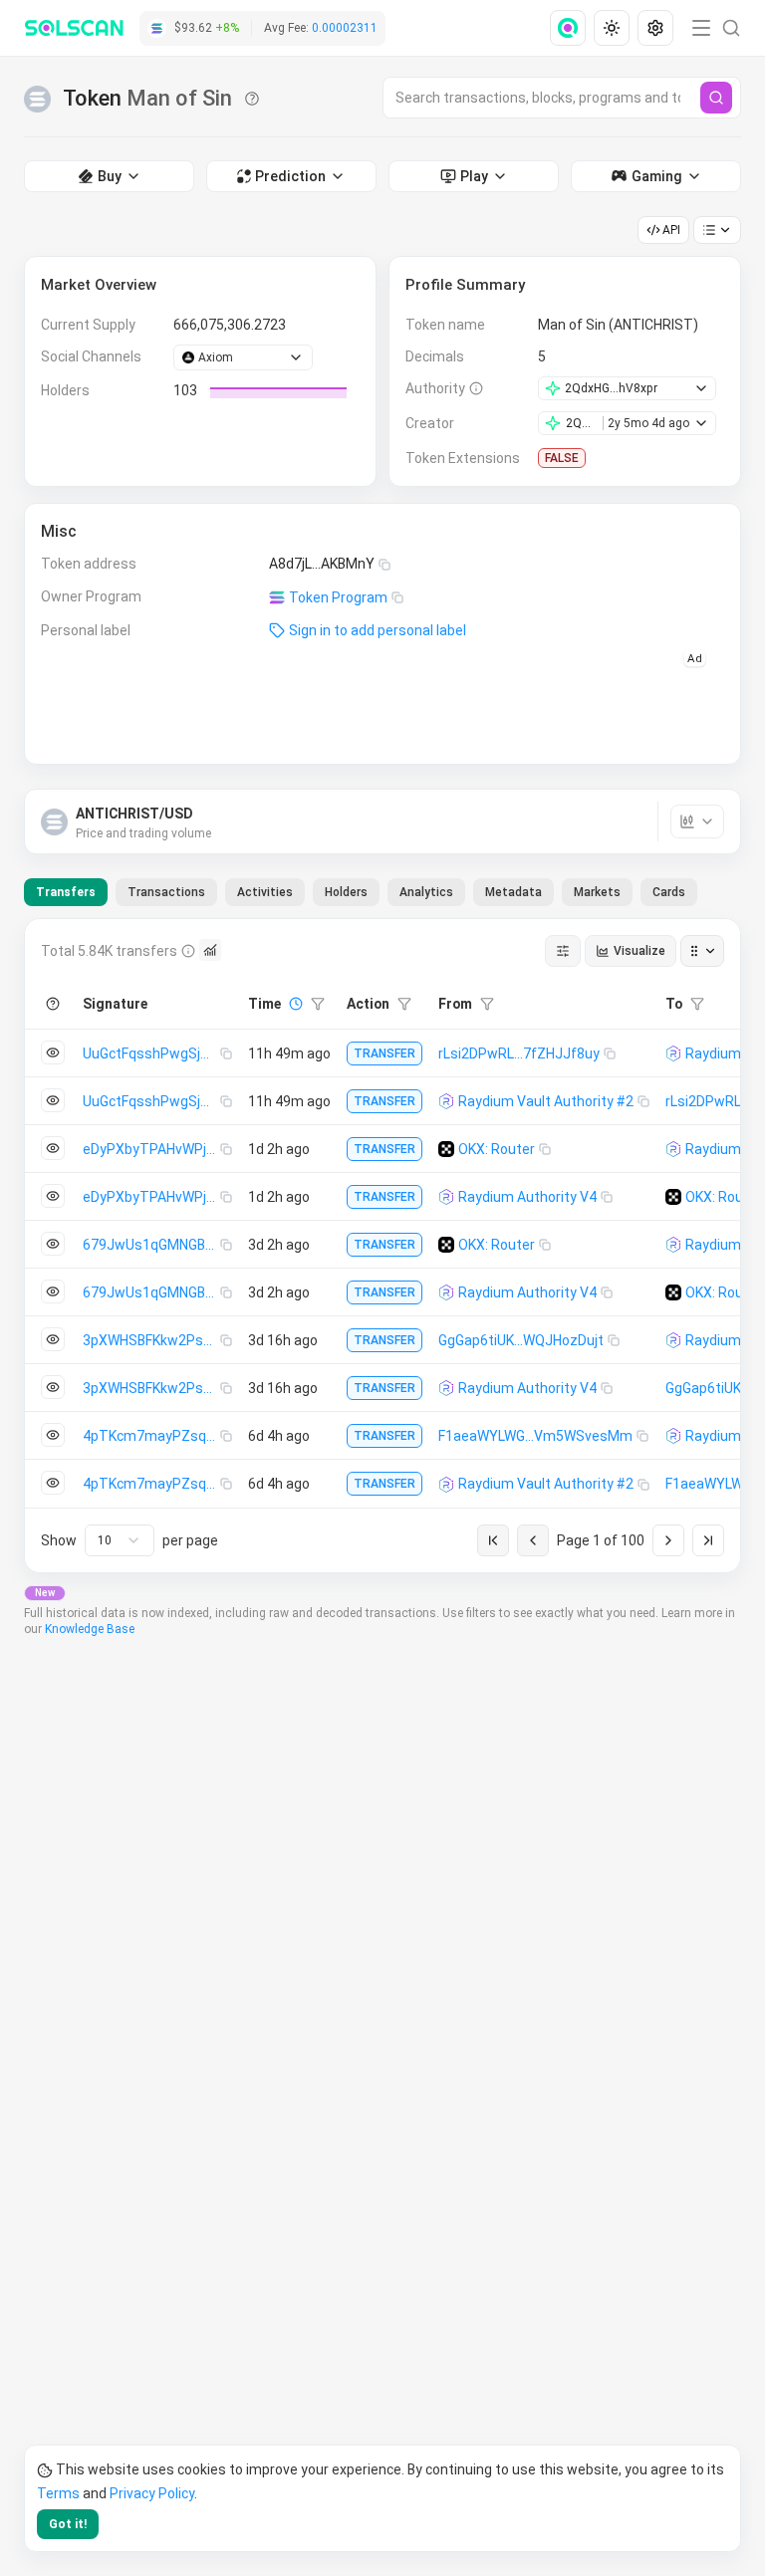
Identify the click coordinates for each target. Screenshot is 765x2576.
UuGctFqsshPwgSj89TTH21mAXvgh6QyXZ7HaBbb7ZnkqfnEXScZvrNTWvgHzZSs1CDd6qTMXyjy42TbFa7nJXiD (151, 1054)
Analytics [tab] (426, 892)
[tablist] (361, 892)
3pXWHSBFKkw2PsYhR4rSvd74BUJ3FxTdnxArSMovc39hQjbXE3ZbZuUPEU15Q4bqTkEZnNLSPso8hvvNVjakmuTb (151, 1340)
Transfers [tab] (66, 892)
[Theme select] (612, 28)
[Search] (716, 98)
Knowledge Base (90, 1629)
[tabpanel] (382, 1246)
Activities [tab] (265, 892)
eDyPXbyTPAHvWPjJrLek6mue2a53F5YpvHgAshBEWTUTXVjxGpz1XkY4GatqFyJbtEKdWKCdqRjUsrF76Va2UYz (151, 1149)
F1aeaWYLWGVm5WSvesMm (535, 1436)
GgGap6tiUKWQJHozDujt (521, 1340)
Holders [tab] (346, 892)
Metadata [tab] (513, 892)
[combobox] (120, 1540)
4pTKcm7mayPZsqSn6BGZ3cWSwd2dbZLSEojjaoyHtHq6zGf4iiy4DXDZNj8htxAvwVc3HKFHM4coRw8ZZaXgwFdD (151, 1436)
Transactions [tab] (166, 892)
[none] (572, 28)
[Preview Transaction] (53, 1053)
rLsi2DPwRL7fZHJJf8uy (519, 1054)
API (671, 230)
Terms (58, 2493)
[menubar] (614, 28)
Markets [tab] (597, 892)
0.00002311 (345, 28)
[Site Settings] (655, 28)
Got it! (68, 2524)
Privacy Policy (152, 2493)
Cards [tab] (669, 892)
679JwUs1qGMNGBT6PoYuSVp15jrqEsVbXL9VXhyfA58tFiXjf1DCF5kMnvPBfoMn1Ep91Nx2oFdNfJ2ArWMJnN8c (151, 1245)
